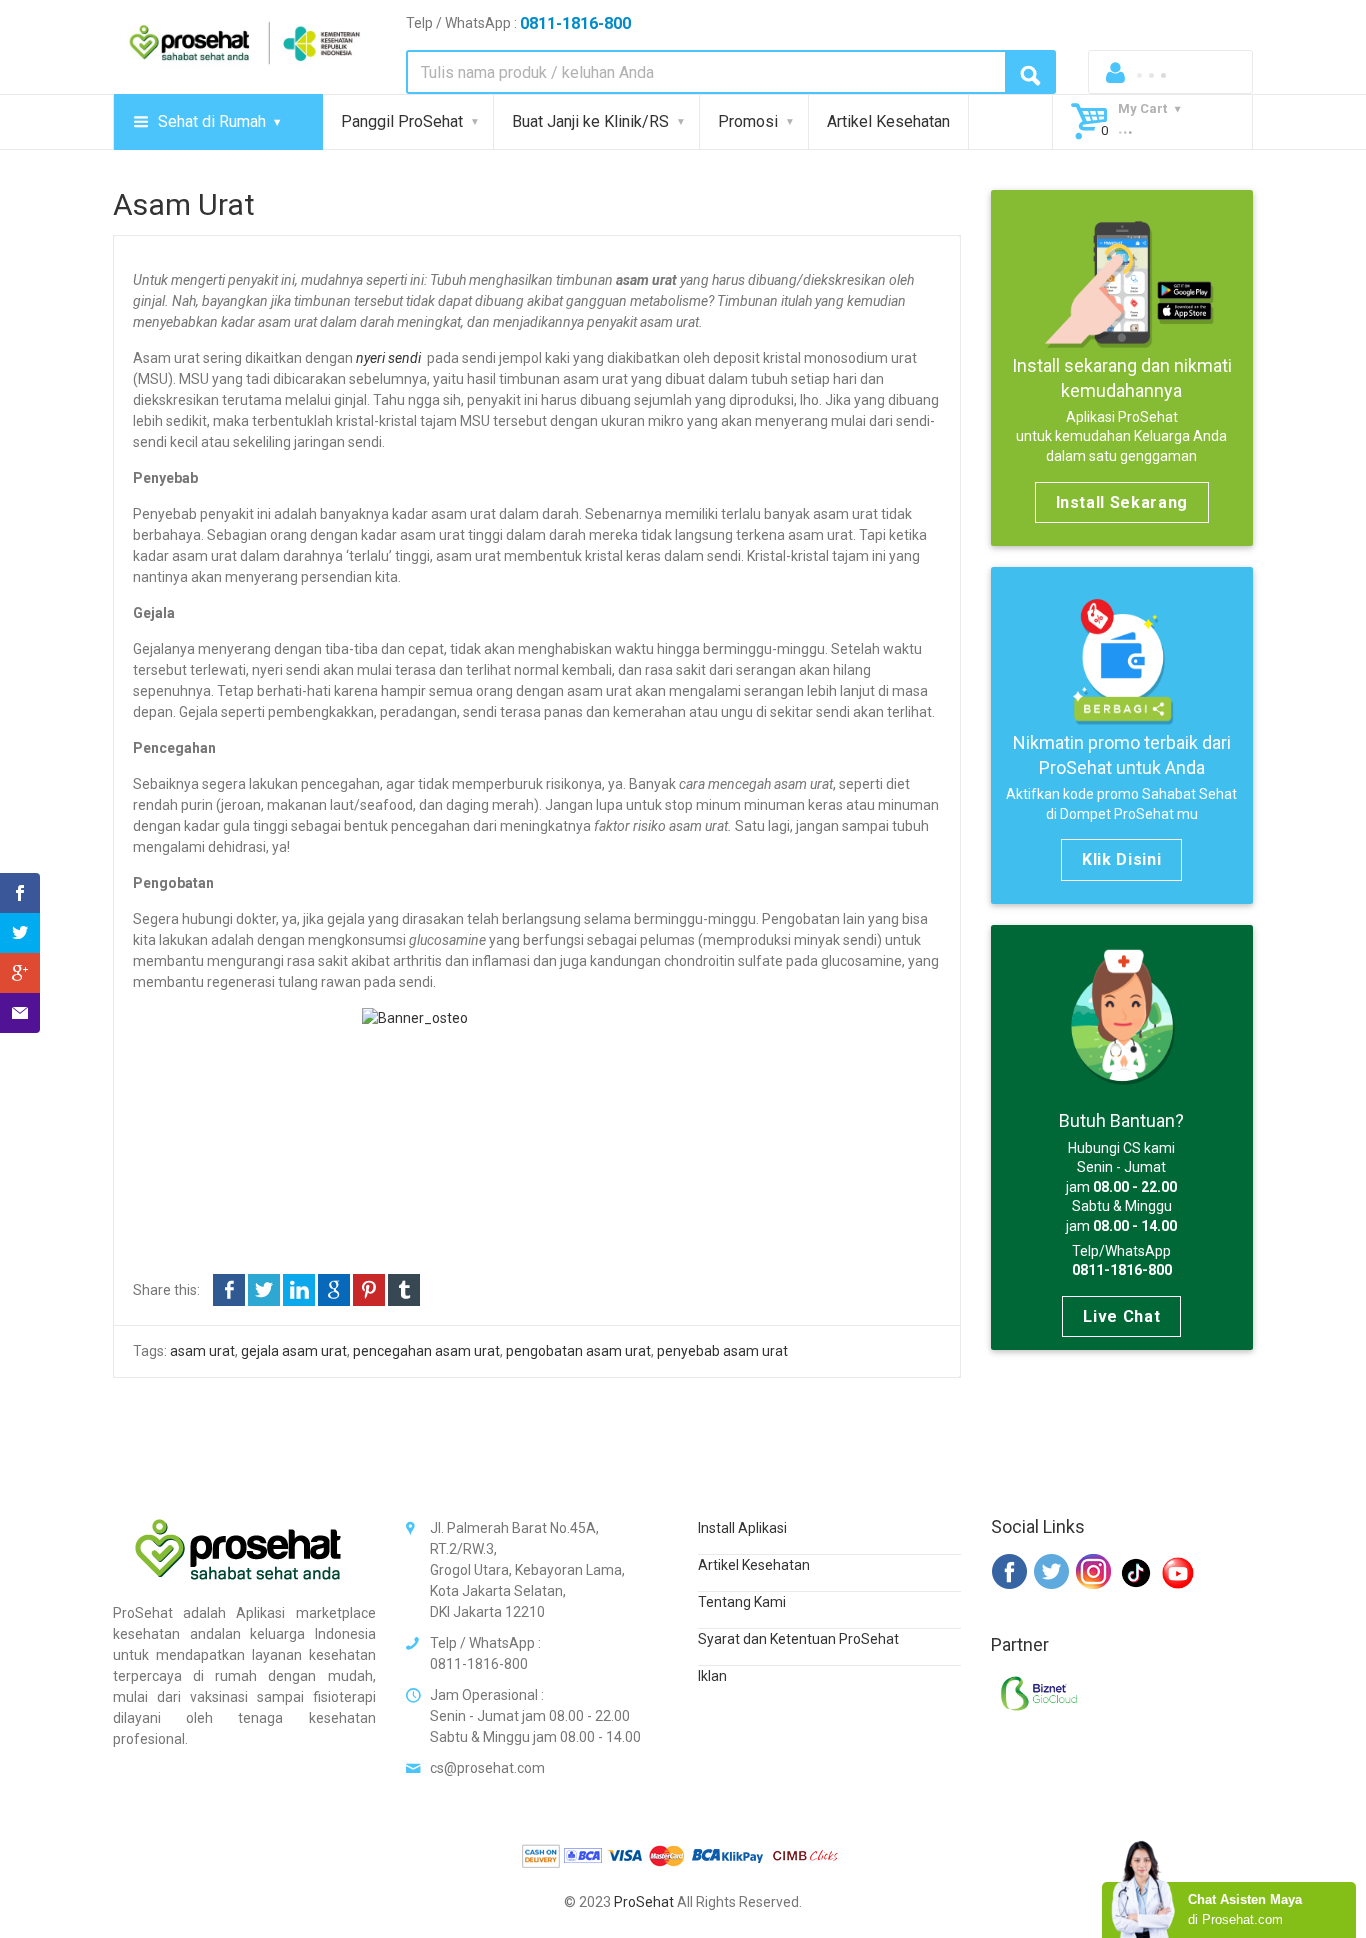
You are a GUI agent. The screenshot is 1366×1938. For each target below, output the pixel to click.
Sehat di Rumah (212, 121)
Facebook (229, 1290)
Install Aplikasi (742, 1528)
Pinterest (369, 1290)
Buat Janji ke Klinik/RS (590, 121)
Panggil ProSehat (402, 121)
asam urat (202, 1351)
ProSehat (644, 1902)
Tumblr (404, 1290)
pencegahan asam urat (426, 1351)
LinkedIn (299, 1290)
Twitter (264, 1290)
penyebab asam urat (722, 1351)
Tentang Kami (742, 1602)
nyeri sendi (388, 358)
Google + (334, 1290)
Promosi (748, 121)
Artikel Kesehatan (888, 121)
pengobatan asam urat (578, 1351)
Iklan (712, 1676)
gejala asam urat (294, 1351)
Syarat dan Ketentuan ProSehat (798, 1639)
